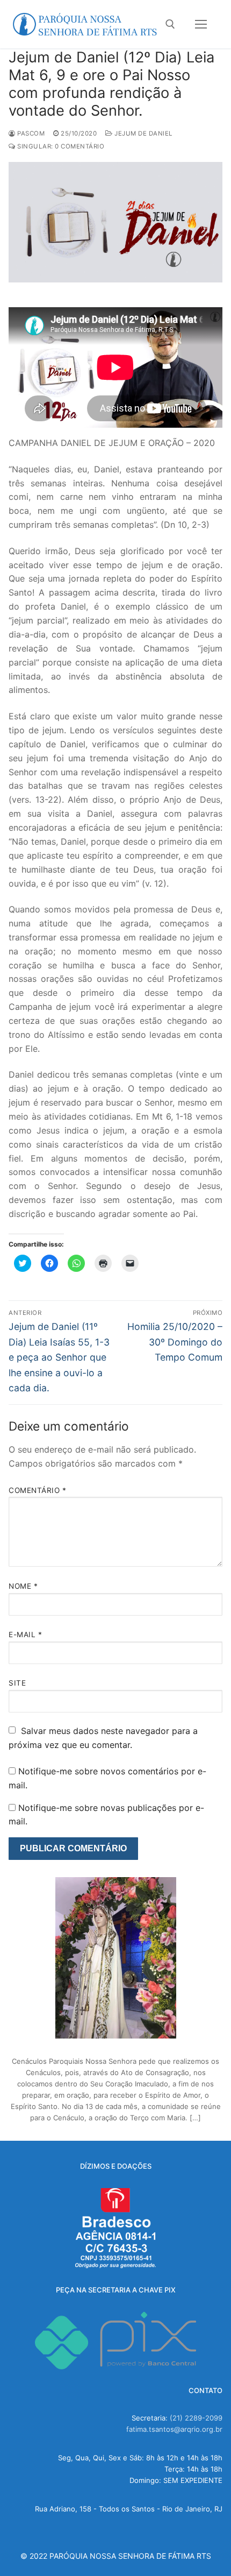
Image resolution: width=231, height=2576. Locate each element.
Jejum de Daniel (143, 133)
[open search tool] (170, 24)
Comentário (37, 1490)
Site (17, 1683)
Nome (23, 1586)
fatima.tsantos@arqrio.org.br (174, 2429)
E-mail (25, 1634)
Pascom (30, 133)
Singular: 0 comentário (60, 146)
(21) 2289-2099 (196, 2418)
